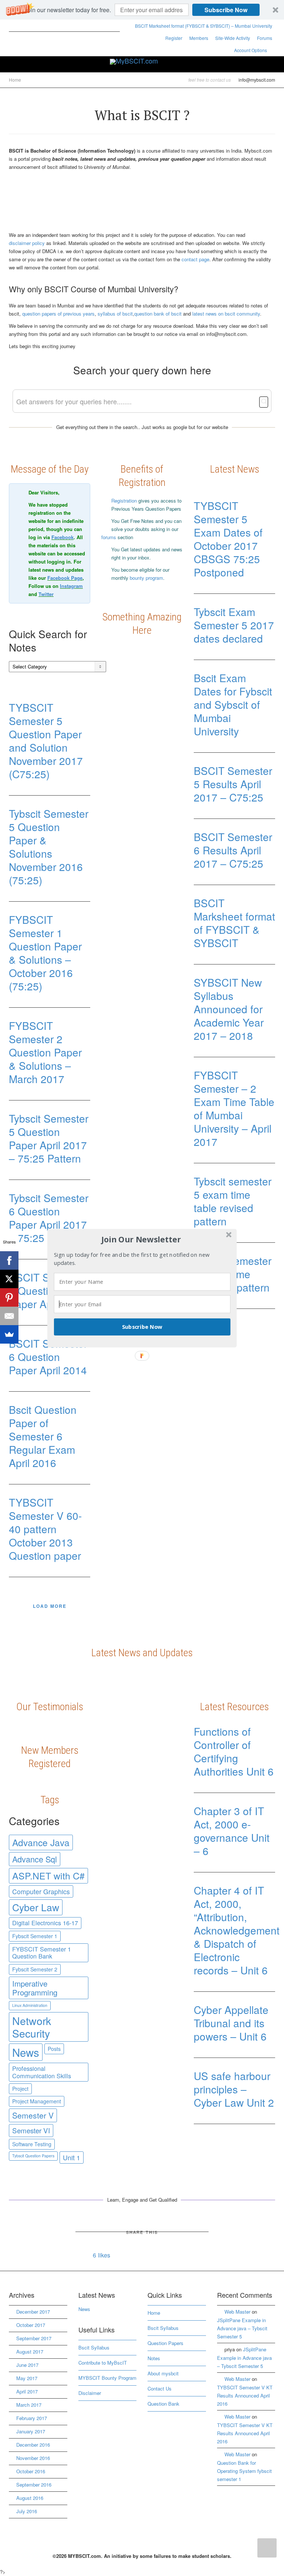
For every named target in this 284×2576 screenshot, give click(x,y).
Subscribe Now (142, 1327)
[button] (141, 1239)
